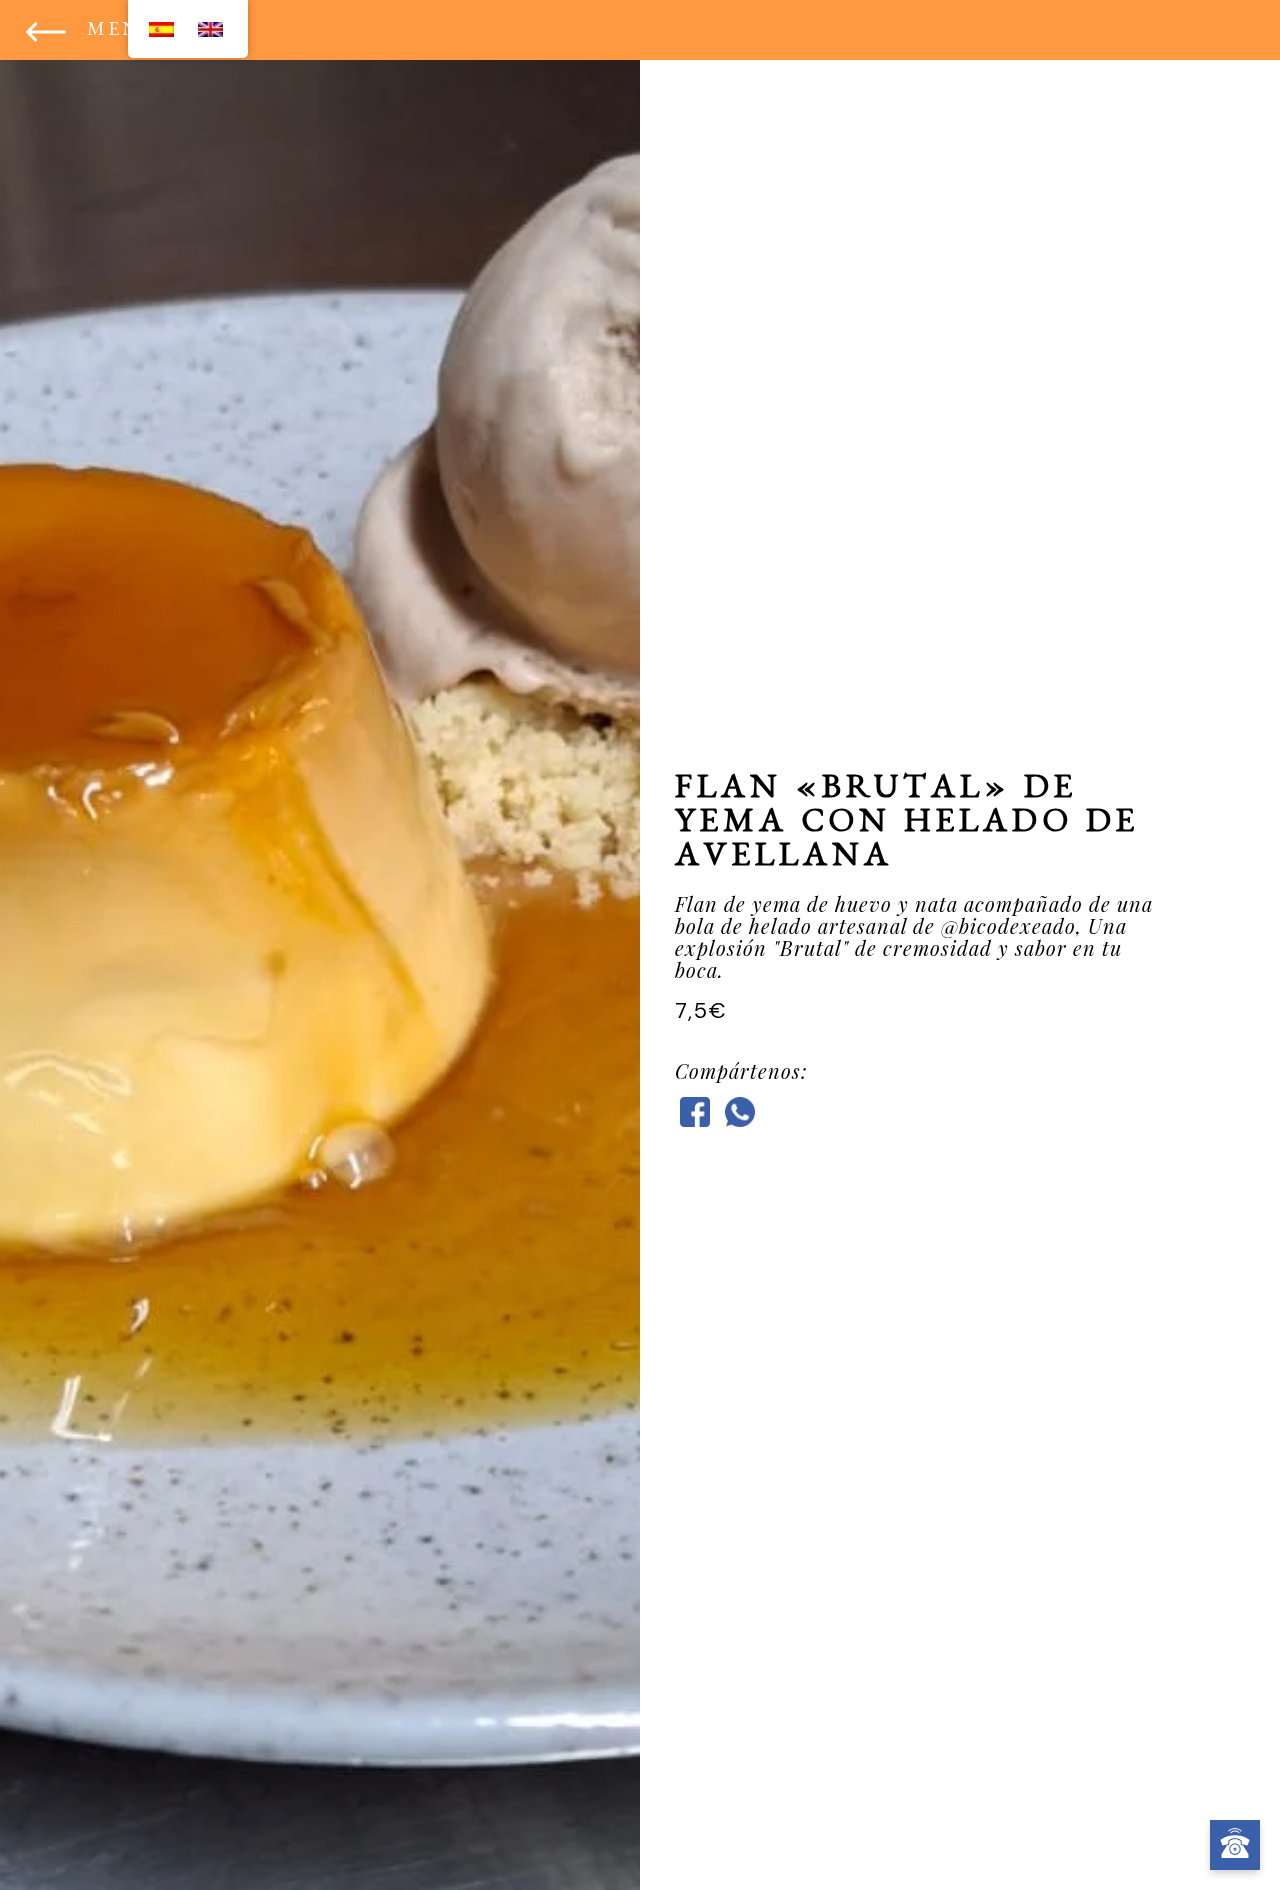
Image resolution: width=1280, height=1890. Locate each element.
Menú (123, 32)
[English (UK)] (210, 29)
